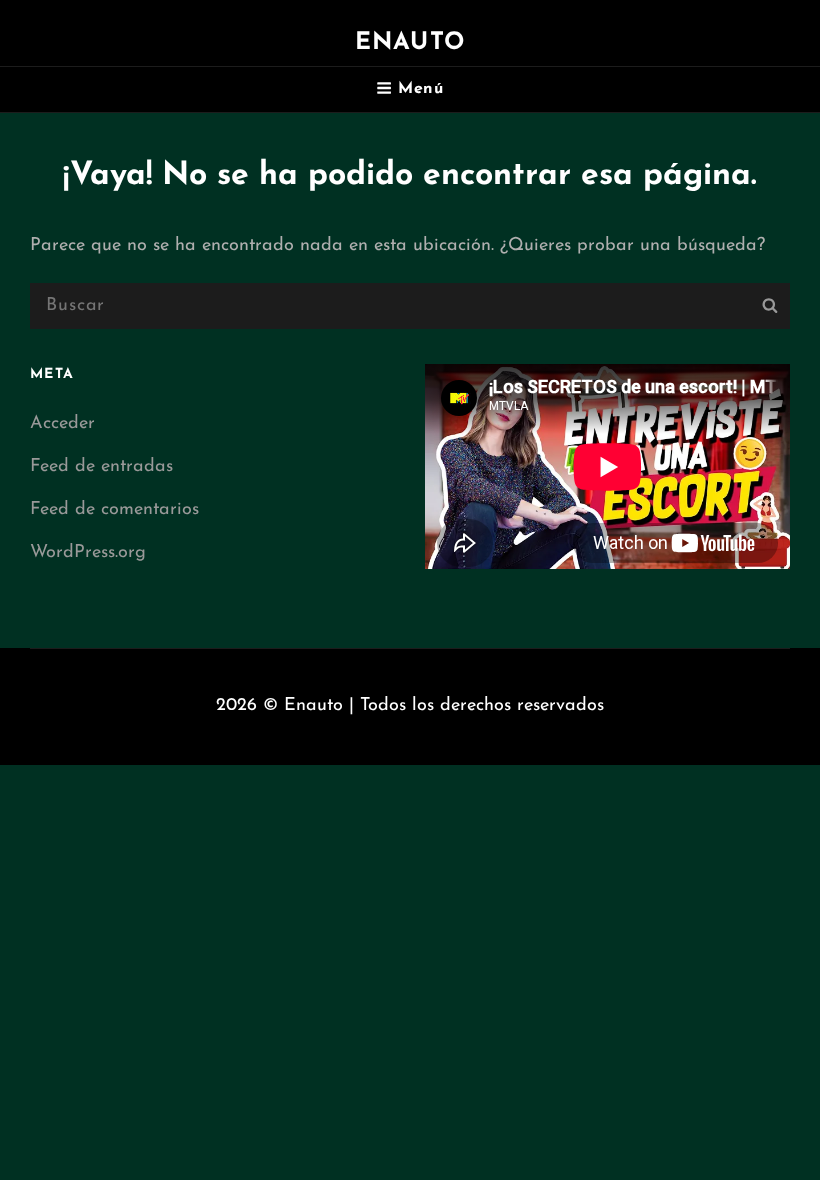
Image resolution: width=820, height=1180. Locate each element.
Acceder (62, 424)
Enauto (410, 43)
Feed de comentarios (114, 510)
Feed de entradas (101, 467)
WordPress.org (88, 553)
